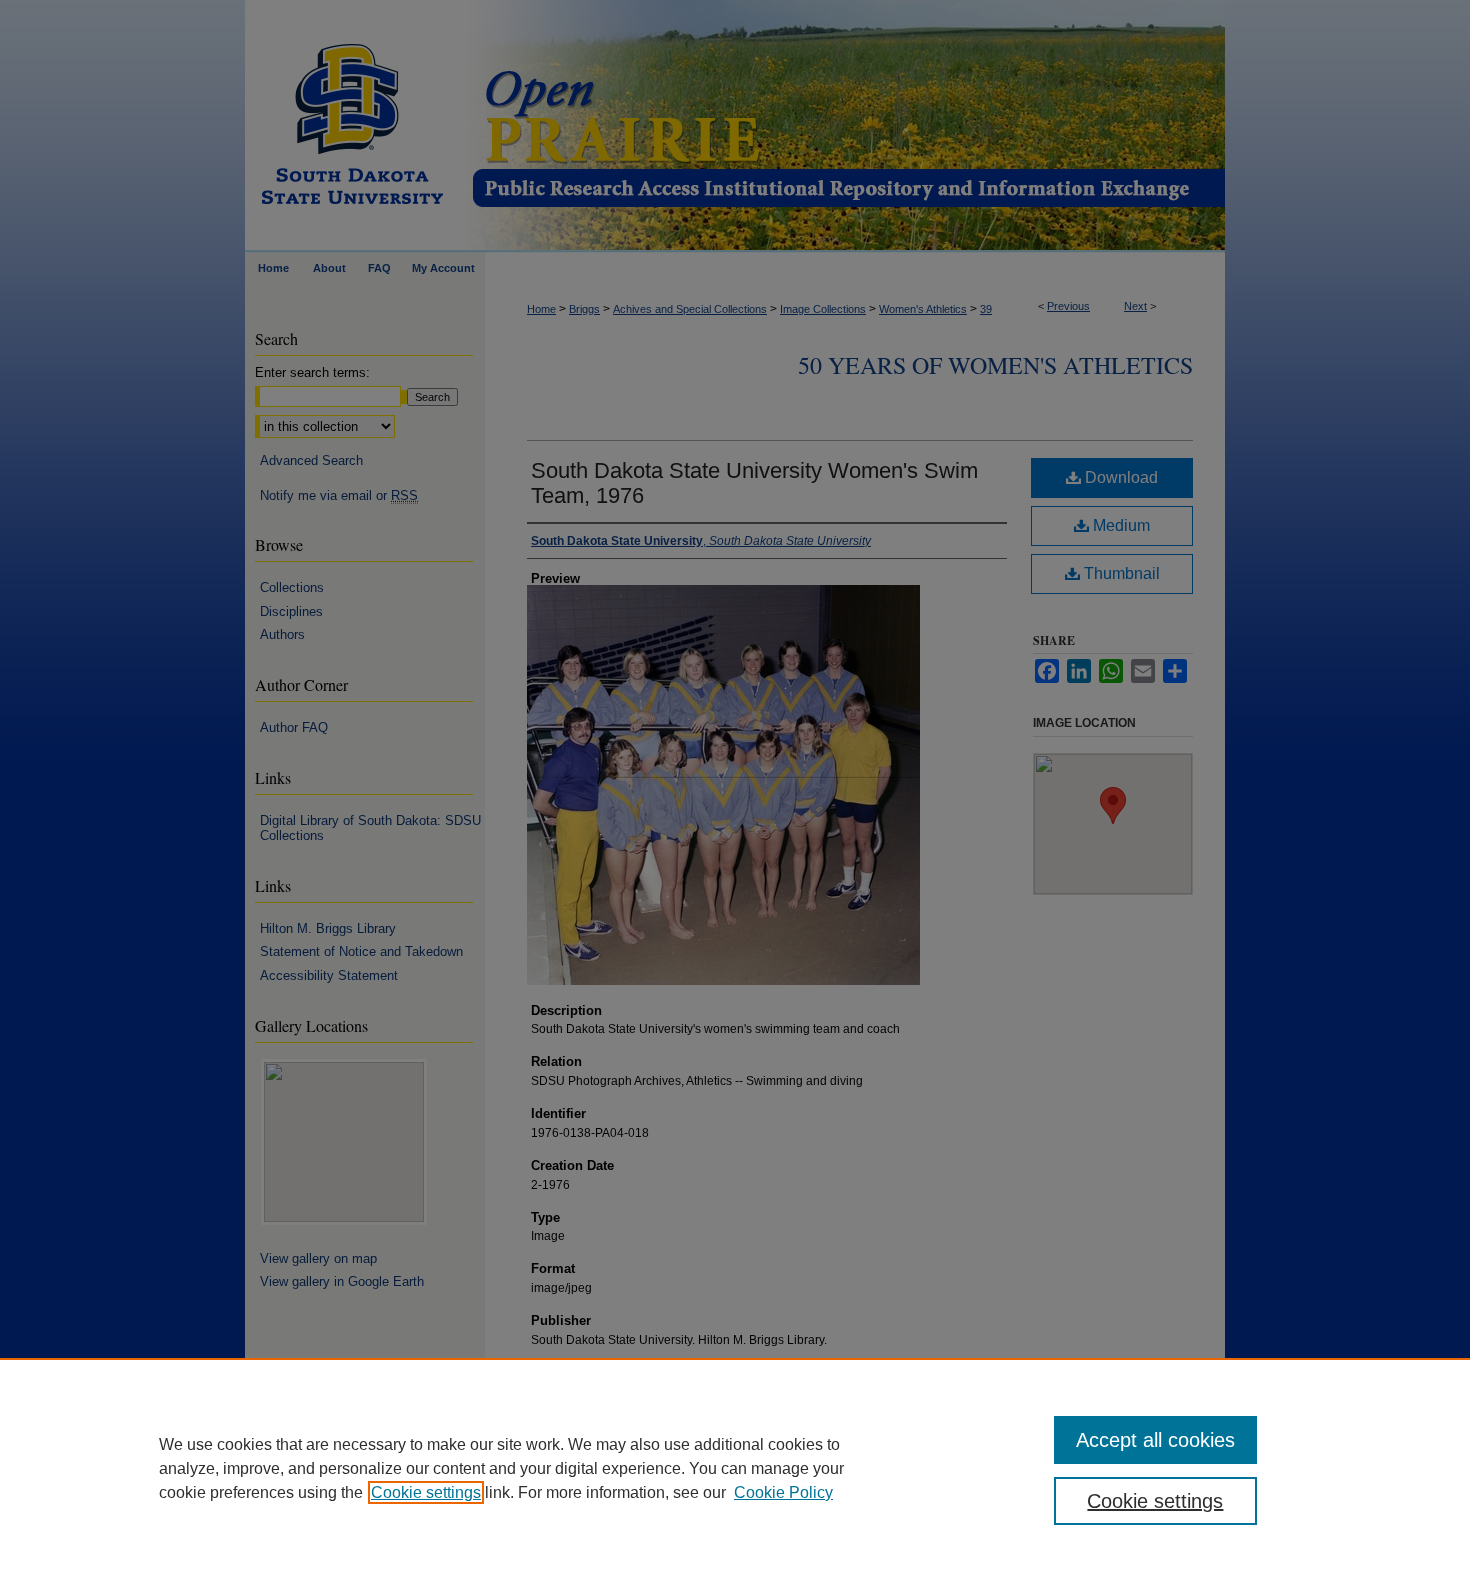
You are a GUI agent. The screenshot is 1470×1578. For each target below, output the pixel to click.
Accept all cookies (1155, 1440)
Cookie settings (426, 1492)
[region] (735, 1468)
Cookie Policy (783, 1492)
